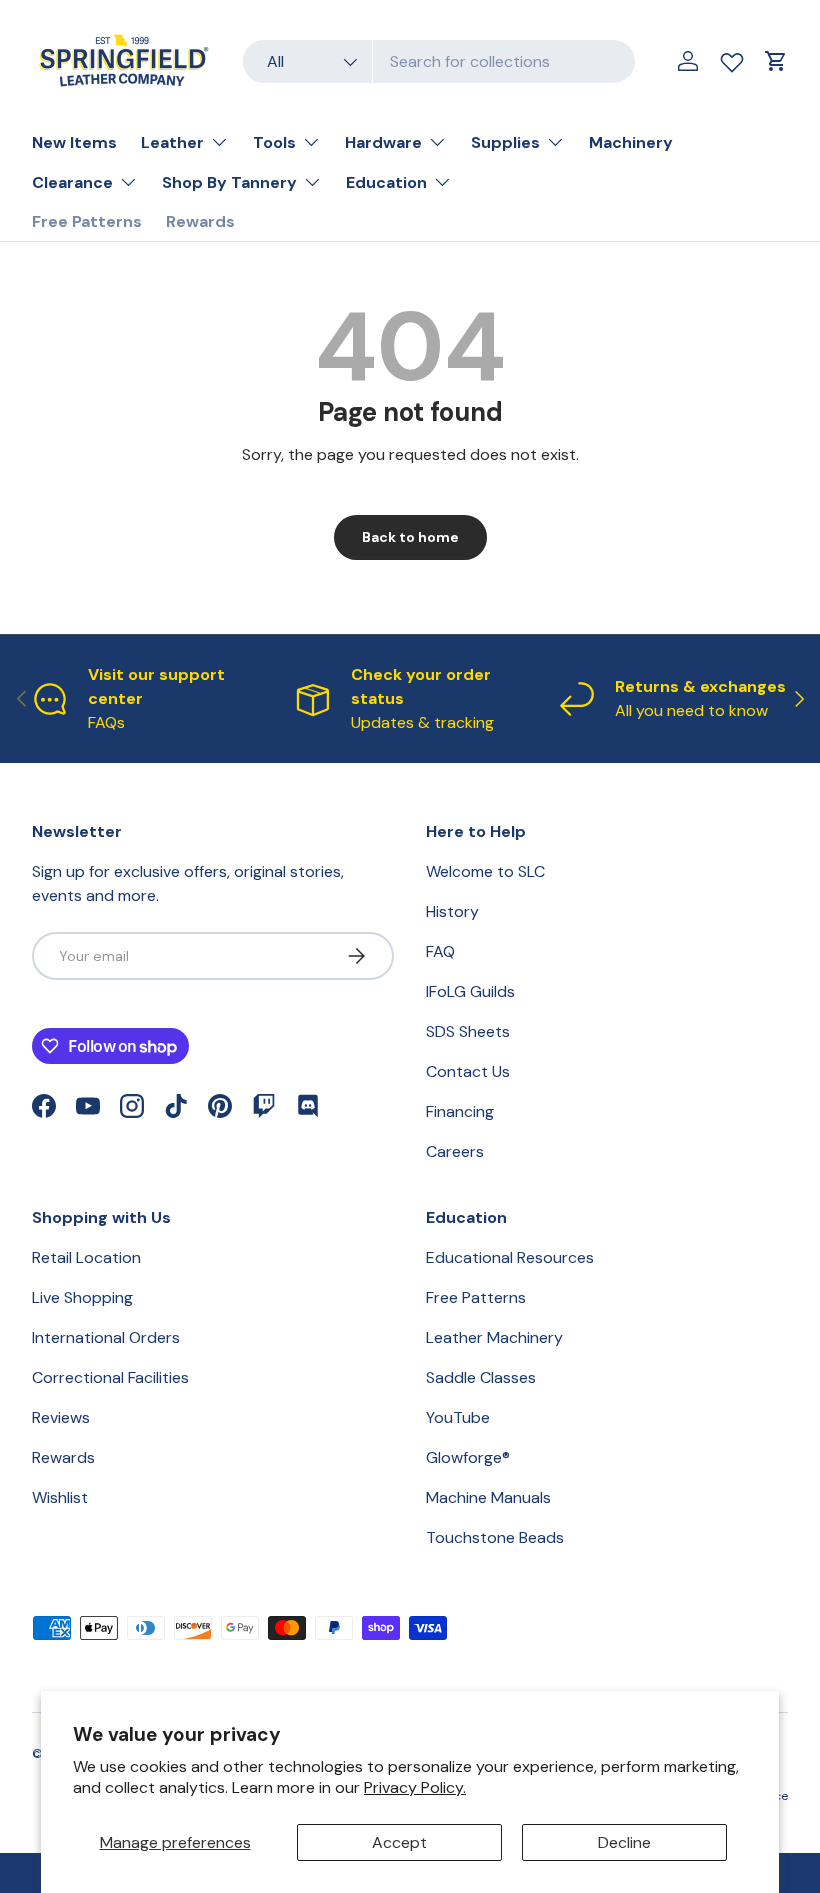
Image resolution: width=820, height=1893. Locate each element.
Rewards (200, 221)
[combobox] (439, 61)
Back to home (410, 537)
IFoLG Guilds (470, 991)
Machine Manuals (488, 1497)
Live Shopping (82, 1297)
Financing (460, 1111)
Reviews (61, 1417)
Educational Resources (510, 1257)
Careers (455, 1151)
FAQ (440, 951)
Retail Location (86, 1257)
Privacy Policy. (415, 1787)
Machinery (631, 142)
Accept (399, 1842)
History (452, 911)
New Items (74, 142)
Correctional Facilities (110, 1377)
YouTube (458, 1417)
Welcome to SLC (485, 871)
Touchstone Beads (495, 1537)
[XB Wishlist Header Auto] (732, 58)
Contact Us (468, 1071)
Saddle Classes (481, 1377)
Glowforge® (468, 1457)
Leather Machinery (494, 1337)
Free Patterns (87, 221)
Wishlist (60, 1497)
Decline (624, 1842)
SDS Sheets (468, 1031)
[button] (776, 61)
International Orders (106, 1337)
